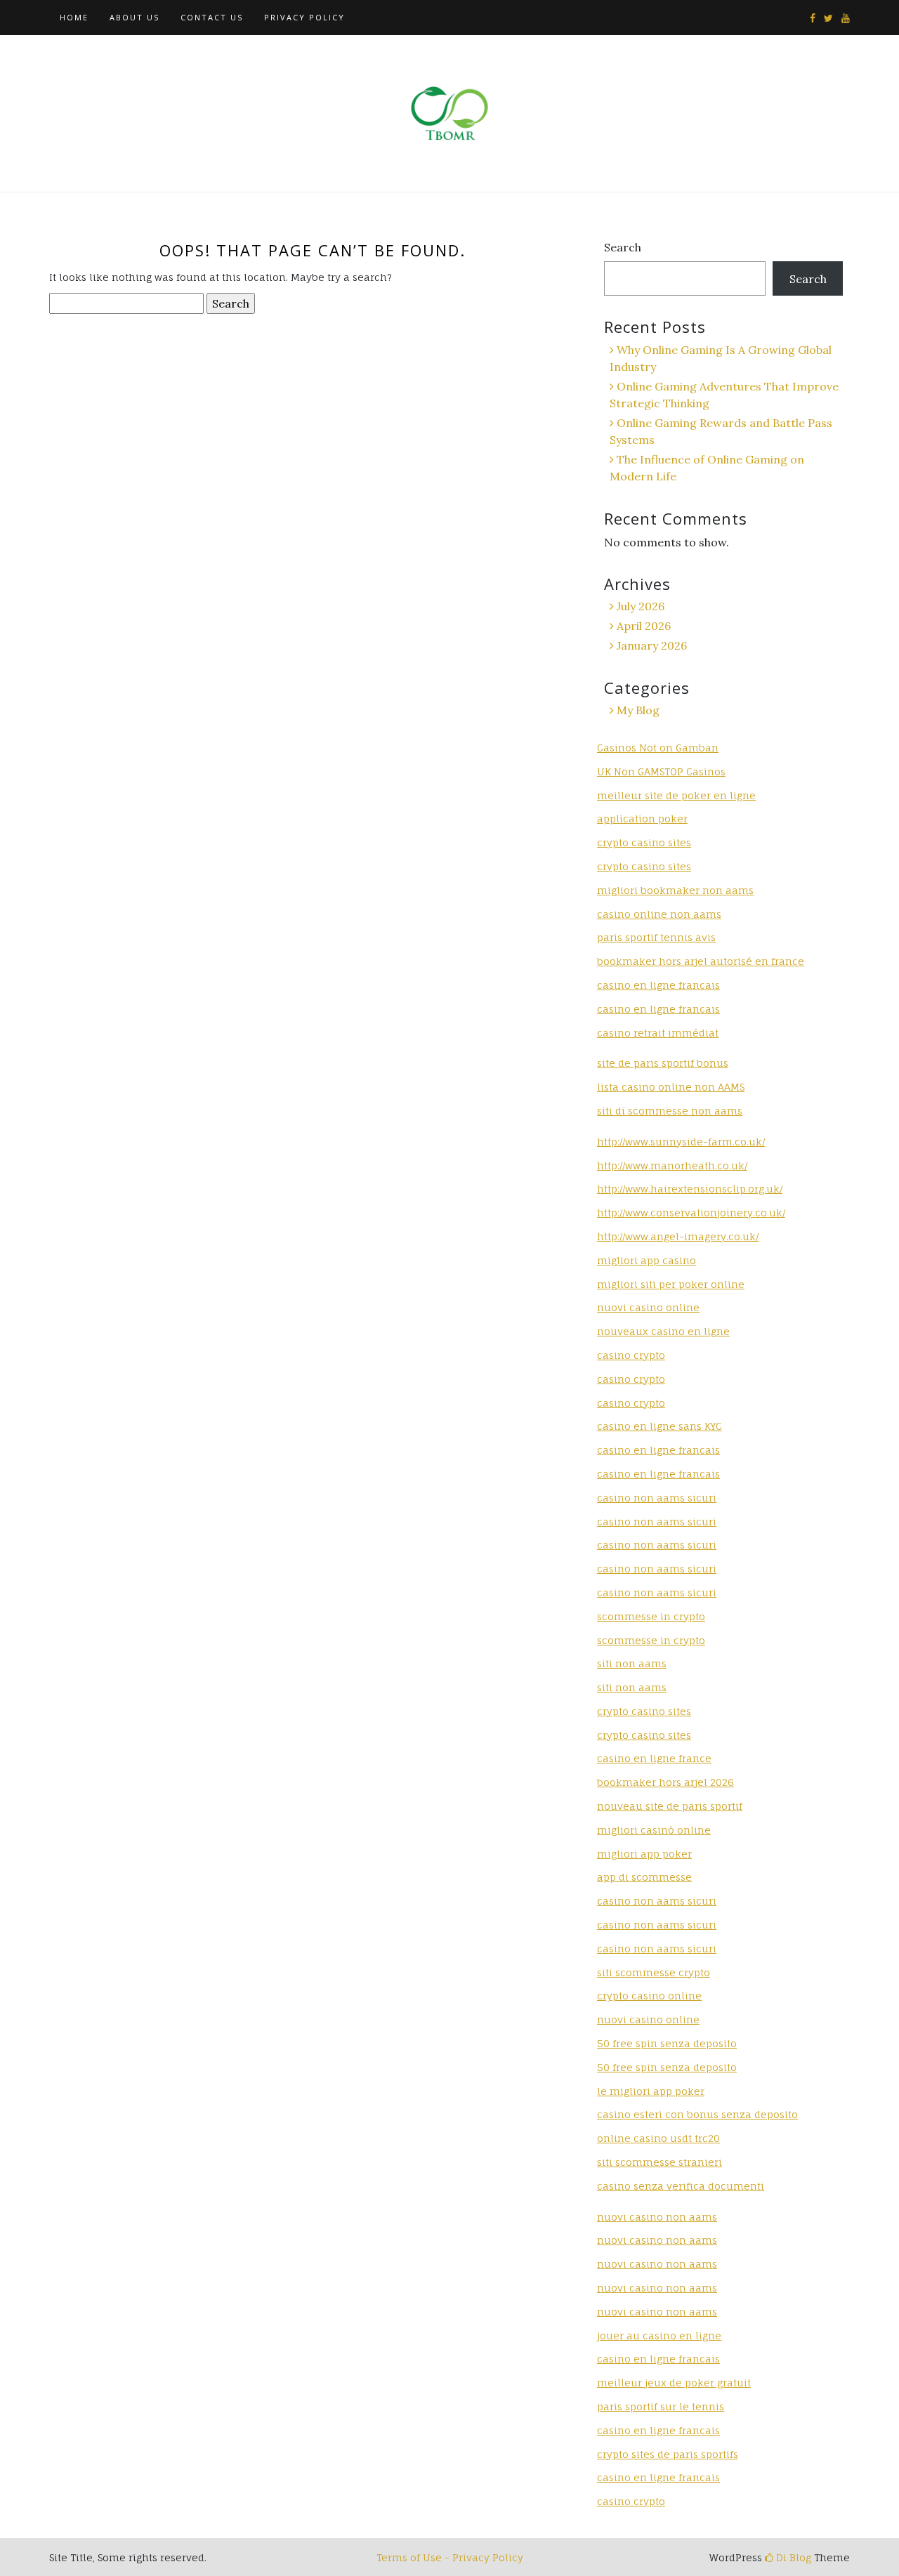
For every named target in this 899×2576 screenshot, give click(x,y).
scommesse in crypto (651, 1616)
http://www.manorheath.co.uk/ (672, 1165)
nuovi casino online (648, 1307)
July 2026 (641, 606)
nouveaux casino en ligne (663, 1331)
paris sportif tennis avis (656, 937)
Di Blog (792, 2557)
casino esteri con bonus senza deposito (697, 2114)
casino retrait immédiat (658, 1033)
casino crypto (631, 1355)
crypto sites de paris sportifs (668, 2454)
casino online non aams (659, 914)
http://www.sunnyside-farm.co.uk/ (681, 1142)
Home (74, 17)
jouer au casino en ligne (659, 2335)
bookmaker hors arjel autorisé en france (701, 961)
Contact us (212, 17)
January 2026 (652, 645)
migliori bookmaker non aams (675, 890)
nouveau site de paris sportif (670, 1806)
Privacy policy (304, 17)
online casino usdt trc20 (658, 2138)
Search (623, 247)
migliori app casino (647, 1260)
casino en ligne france (654, 1758)
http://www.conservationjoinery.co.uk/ (691, 1213)
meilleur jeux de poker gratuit (674, 2383)
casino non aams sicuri (657, 1498)
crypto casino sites (644, 842)
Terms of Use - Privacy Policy (450, 2557)
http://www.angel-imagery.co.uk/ (678, 1236)
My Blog (638, 710)
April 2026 (644, 626)
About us (134, 17)
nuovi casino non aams (657, 2217)
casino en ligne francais (658, 985)
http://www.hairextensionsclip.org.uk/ (690, 1189)
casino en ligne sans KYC (660, 1426)
